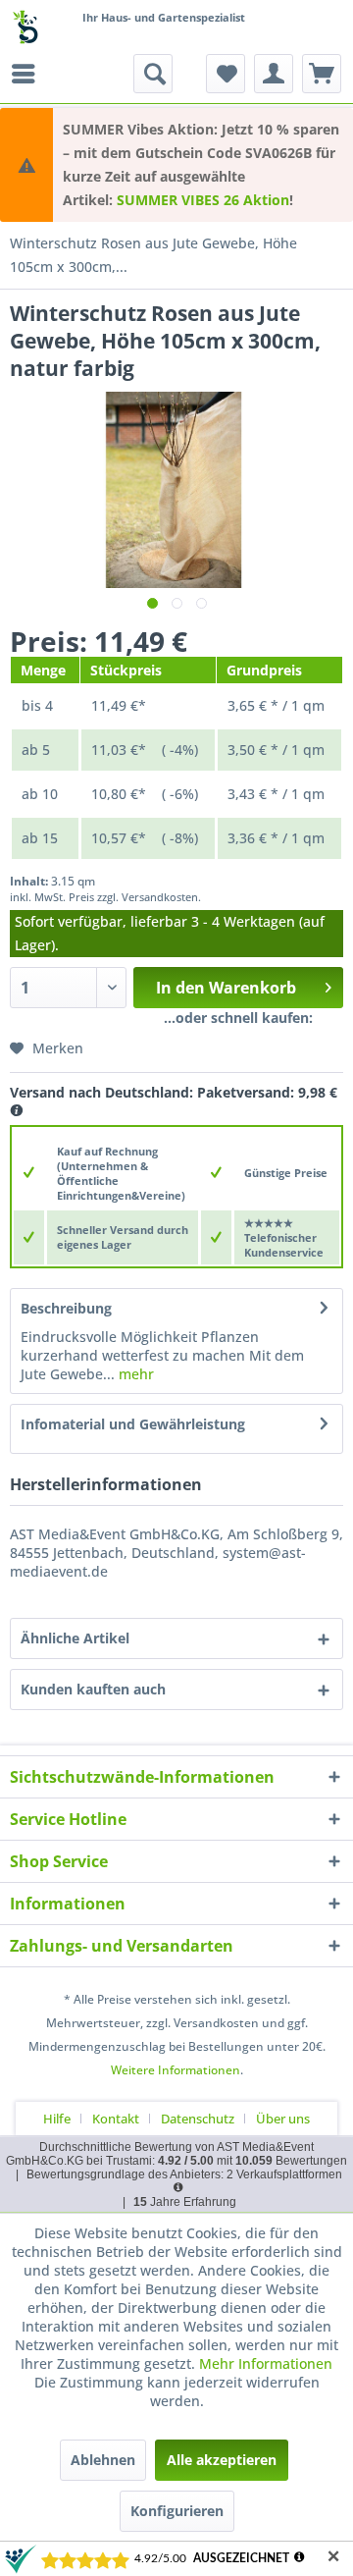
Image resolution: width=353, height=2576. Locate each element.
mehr (134, 1374)
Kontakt (116, 2119)
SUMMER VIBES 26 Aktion (203, 200)
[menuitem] (28, 74)
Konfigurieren (177, 2511)
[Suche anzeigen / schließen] (153, 74)
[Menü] (28, 74)
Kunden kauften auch (93, 1689)
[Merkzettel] (226, 74)
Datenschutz (198, 2119)
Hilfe (57, 2119)
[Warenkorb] (322, 74)
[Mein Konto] (274, 74)
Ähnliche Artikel (75, 1638)
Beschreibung (66, 1308)
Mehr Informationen (266, 2363)
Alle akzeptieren (222, 2460)
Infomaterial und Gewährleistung (133, 1424)
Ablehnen (103, 2460)
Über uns (283, 2119)
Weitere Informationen (176, 2070)
